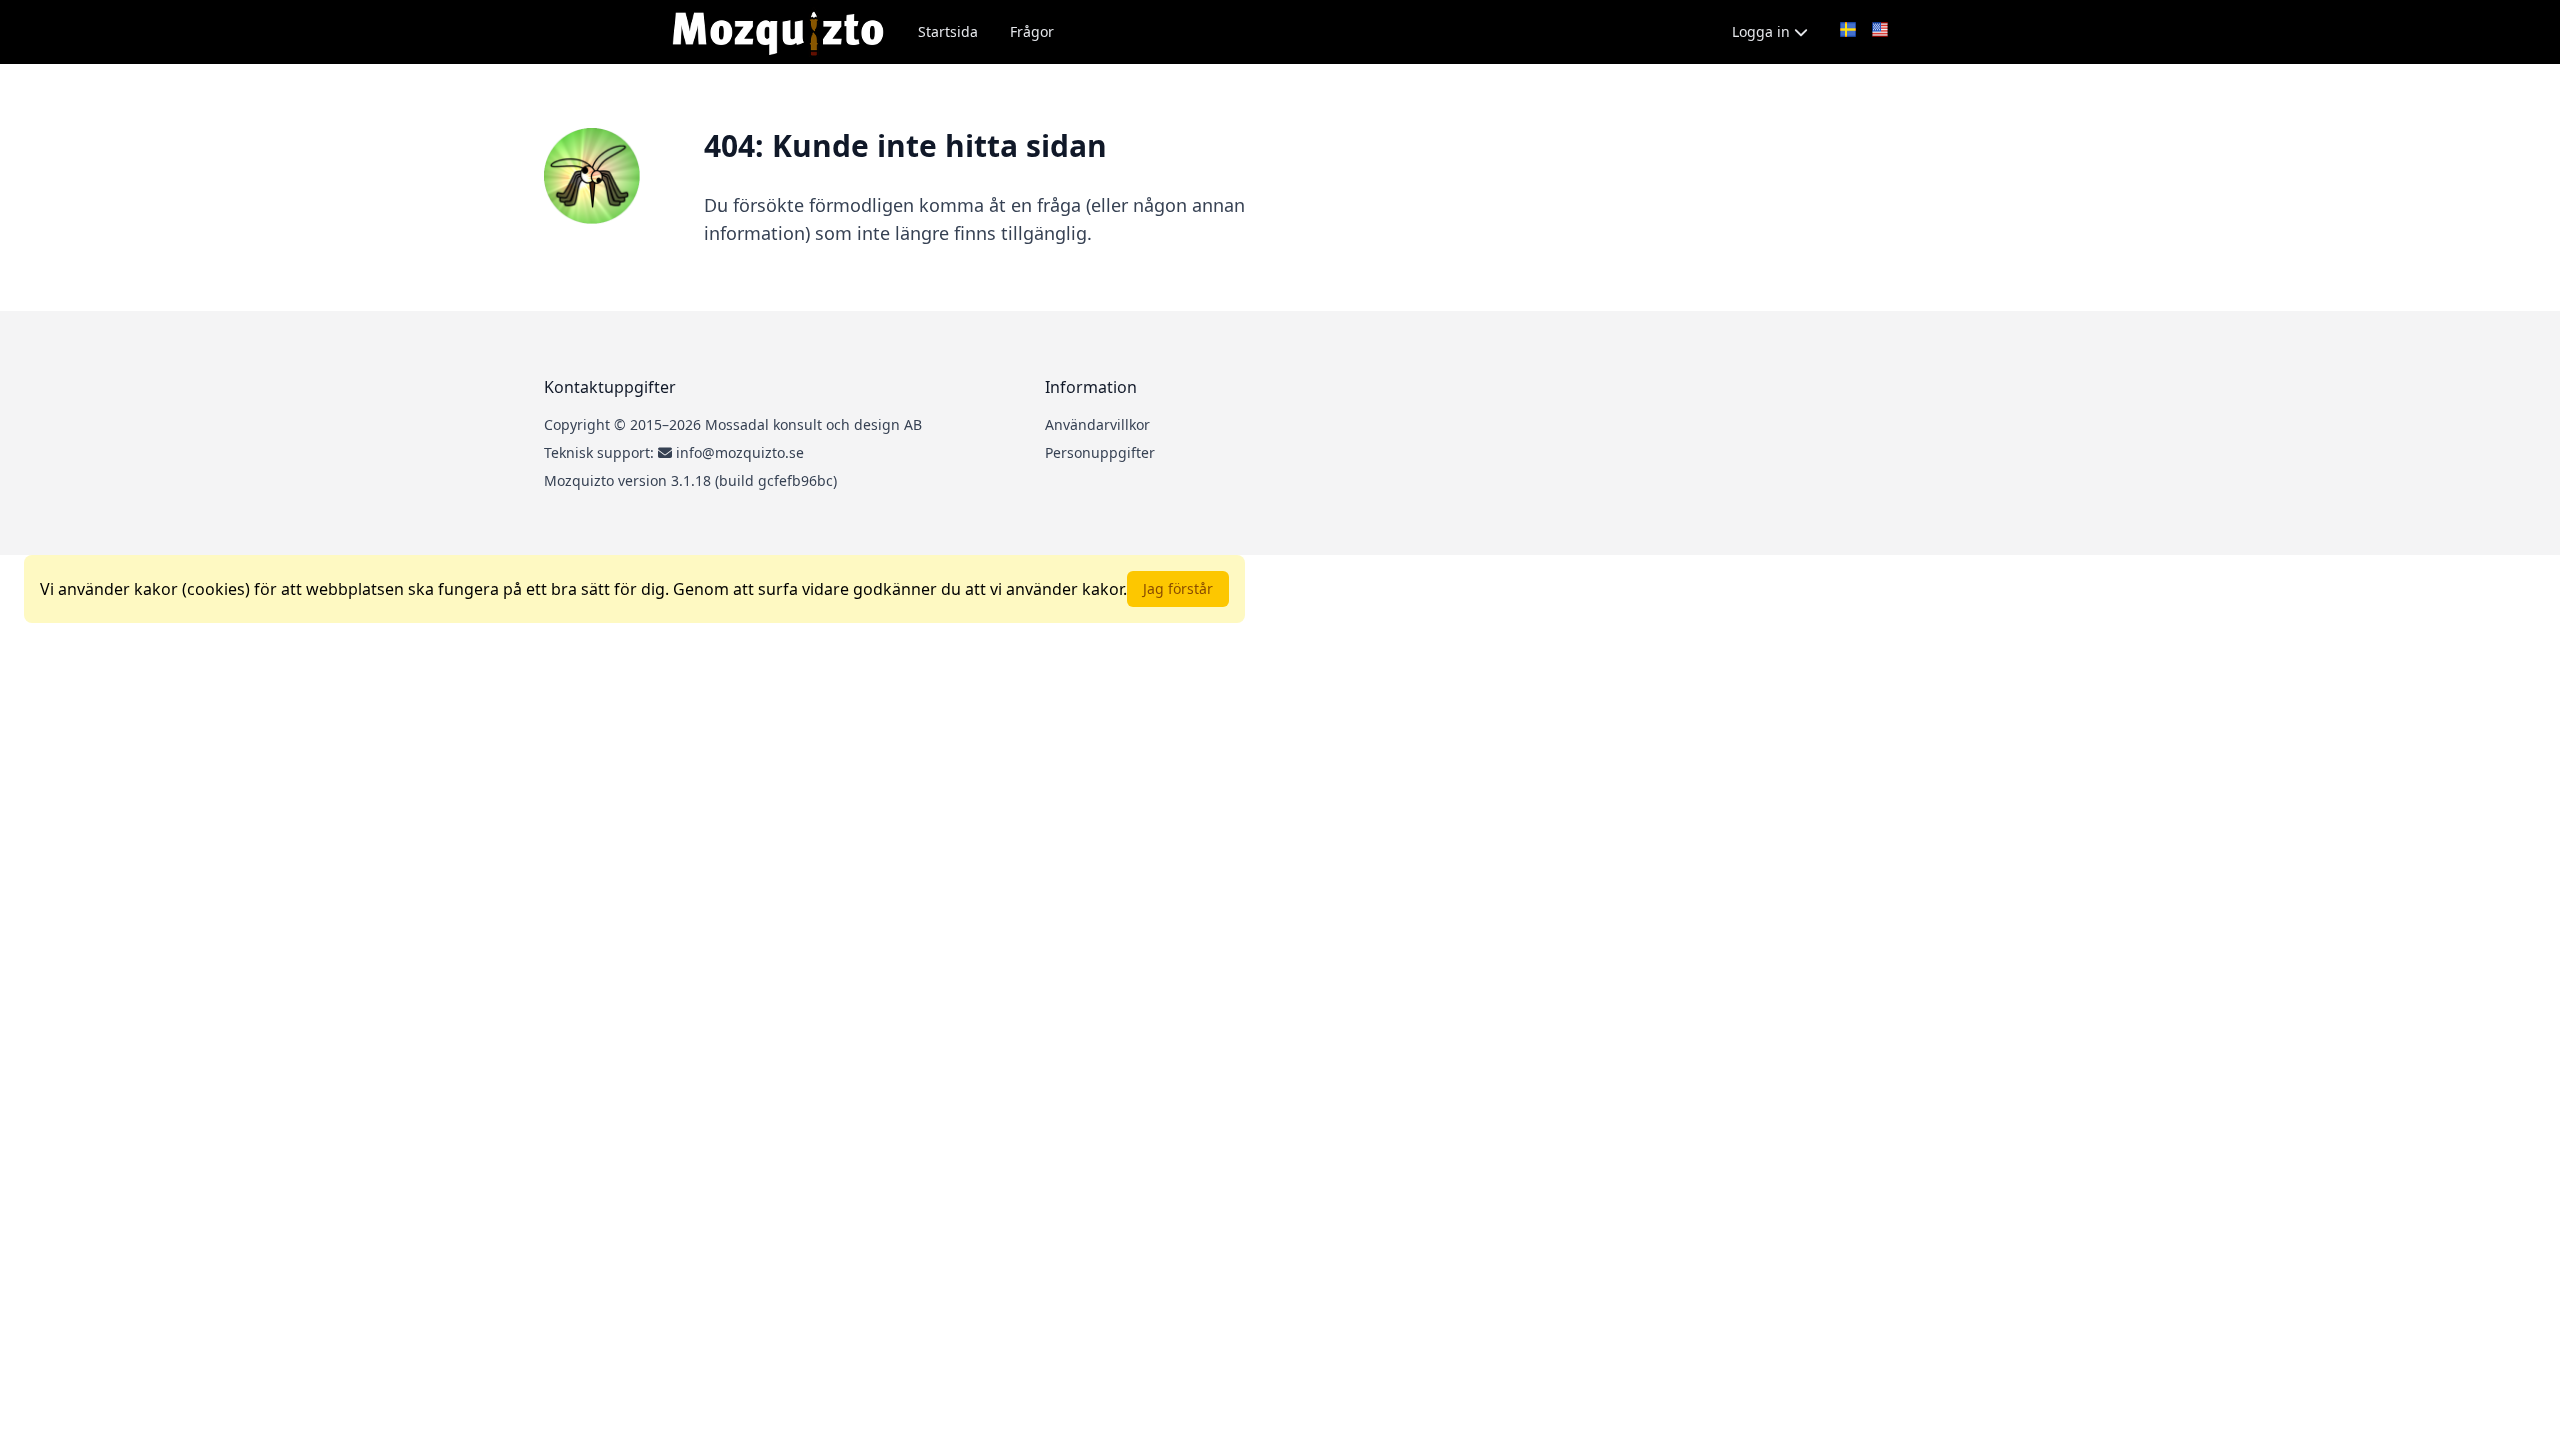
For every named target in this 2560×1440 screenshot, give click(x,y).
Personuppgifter (1100, 452)
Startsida (948, 31)
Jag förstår (1178, 588)
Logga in (1763, 31)
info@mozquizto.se (740, 452)
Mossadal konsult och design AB (813, 424)
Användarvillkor (1097, 424)
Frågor (1032, 31)
